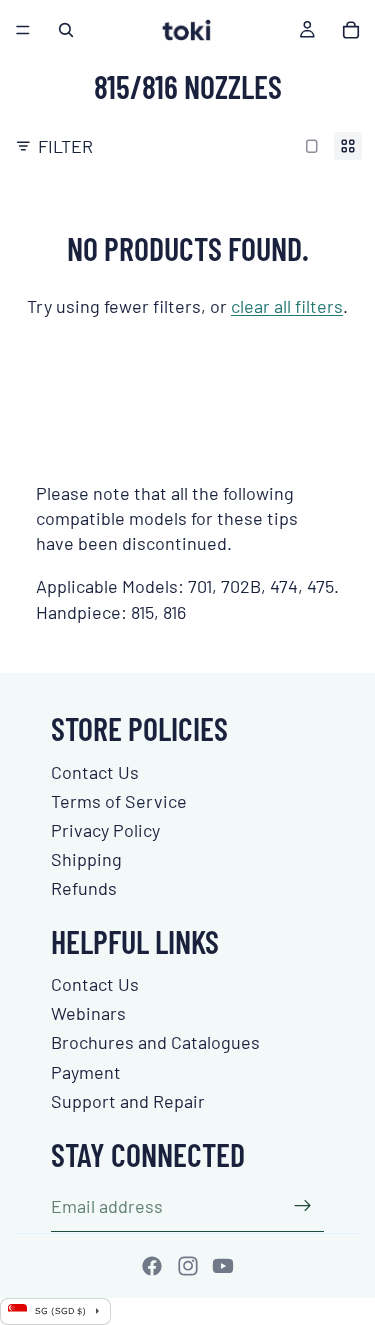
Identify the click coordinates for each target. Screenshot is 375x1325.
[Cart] (351, 30)
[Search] (66, 30)
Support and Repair (128, 1101)
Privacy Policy (105, 830)
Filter (65, 146)
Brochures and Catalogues (155, 1042)
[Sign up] (303, 1206)
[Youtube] (223, 1266)
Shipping (86, 859)
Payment (86, 1072)
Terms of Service (119, 801)
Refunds (84, 888)
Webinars (88, 1013)
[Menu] (23, 30)
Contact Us (95, 772)
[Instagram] (188, 1266)
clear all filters (287, 306)
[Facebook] (152, 1266)
